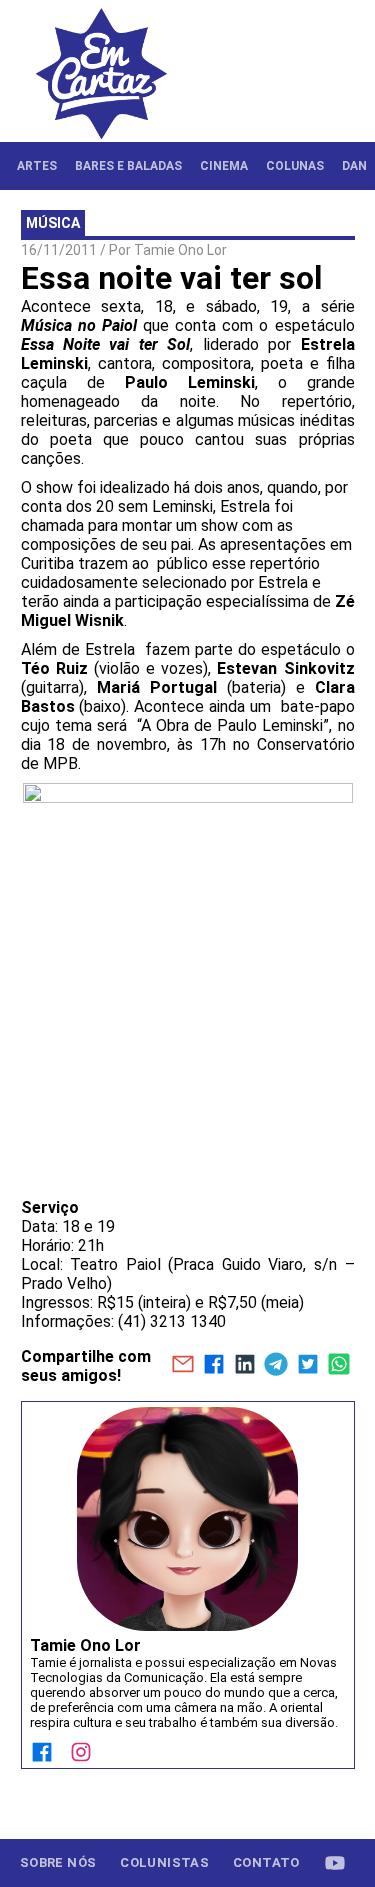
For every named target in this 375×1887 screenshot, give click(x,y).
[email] (182, 1366)
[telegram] (276, 1366)
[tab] (37, 166)
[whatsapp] (338, 1366)
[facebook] (213, 1366)
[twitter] (307, 1366)
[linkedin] (244, 1366)
